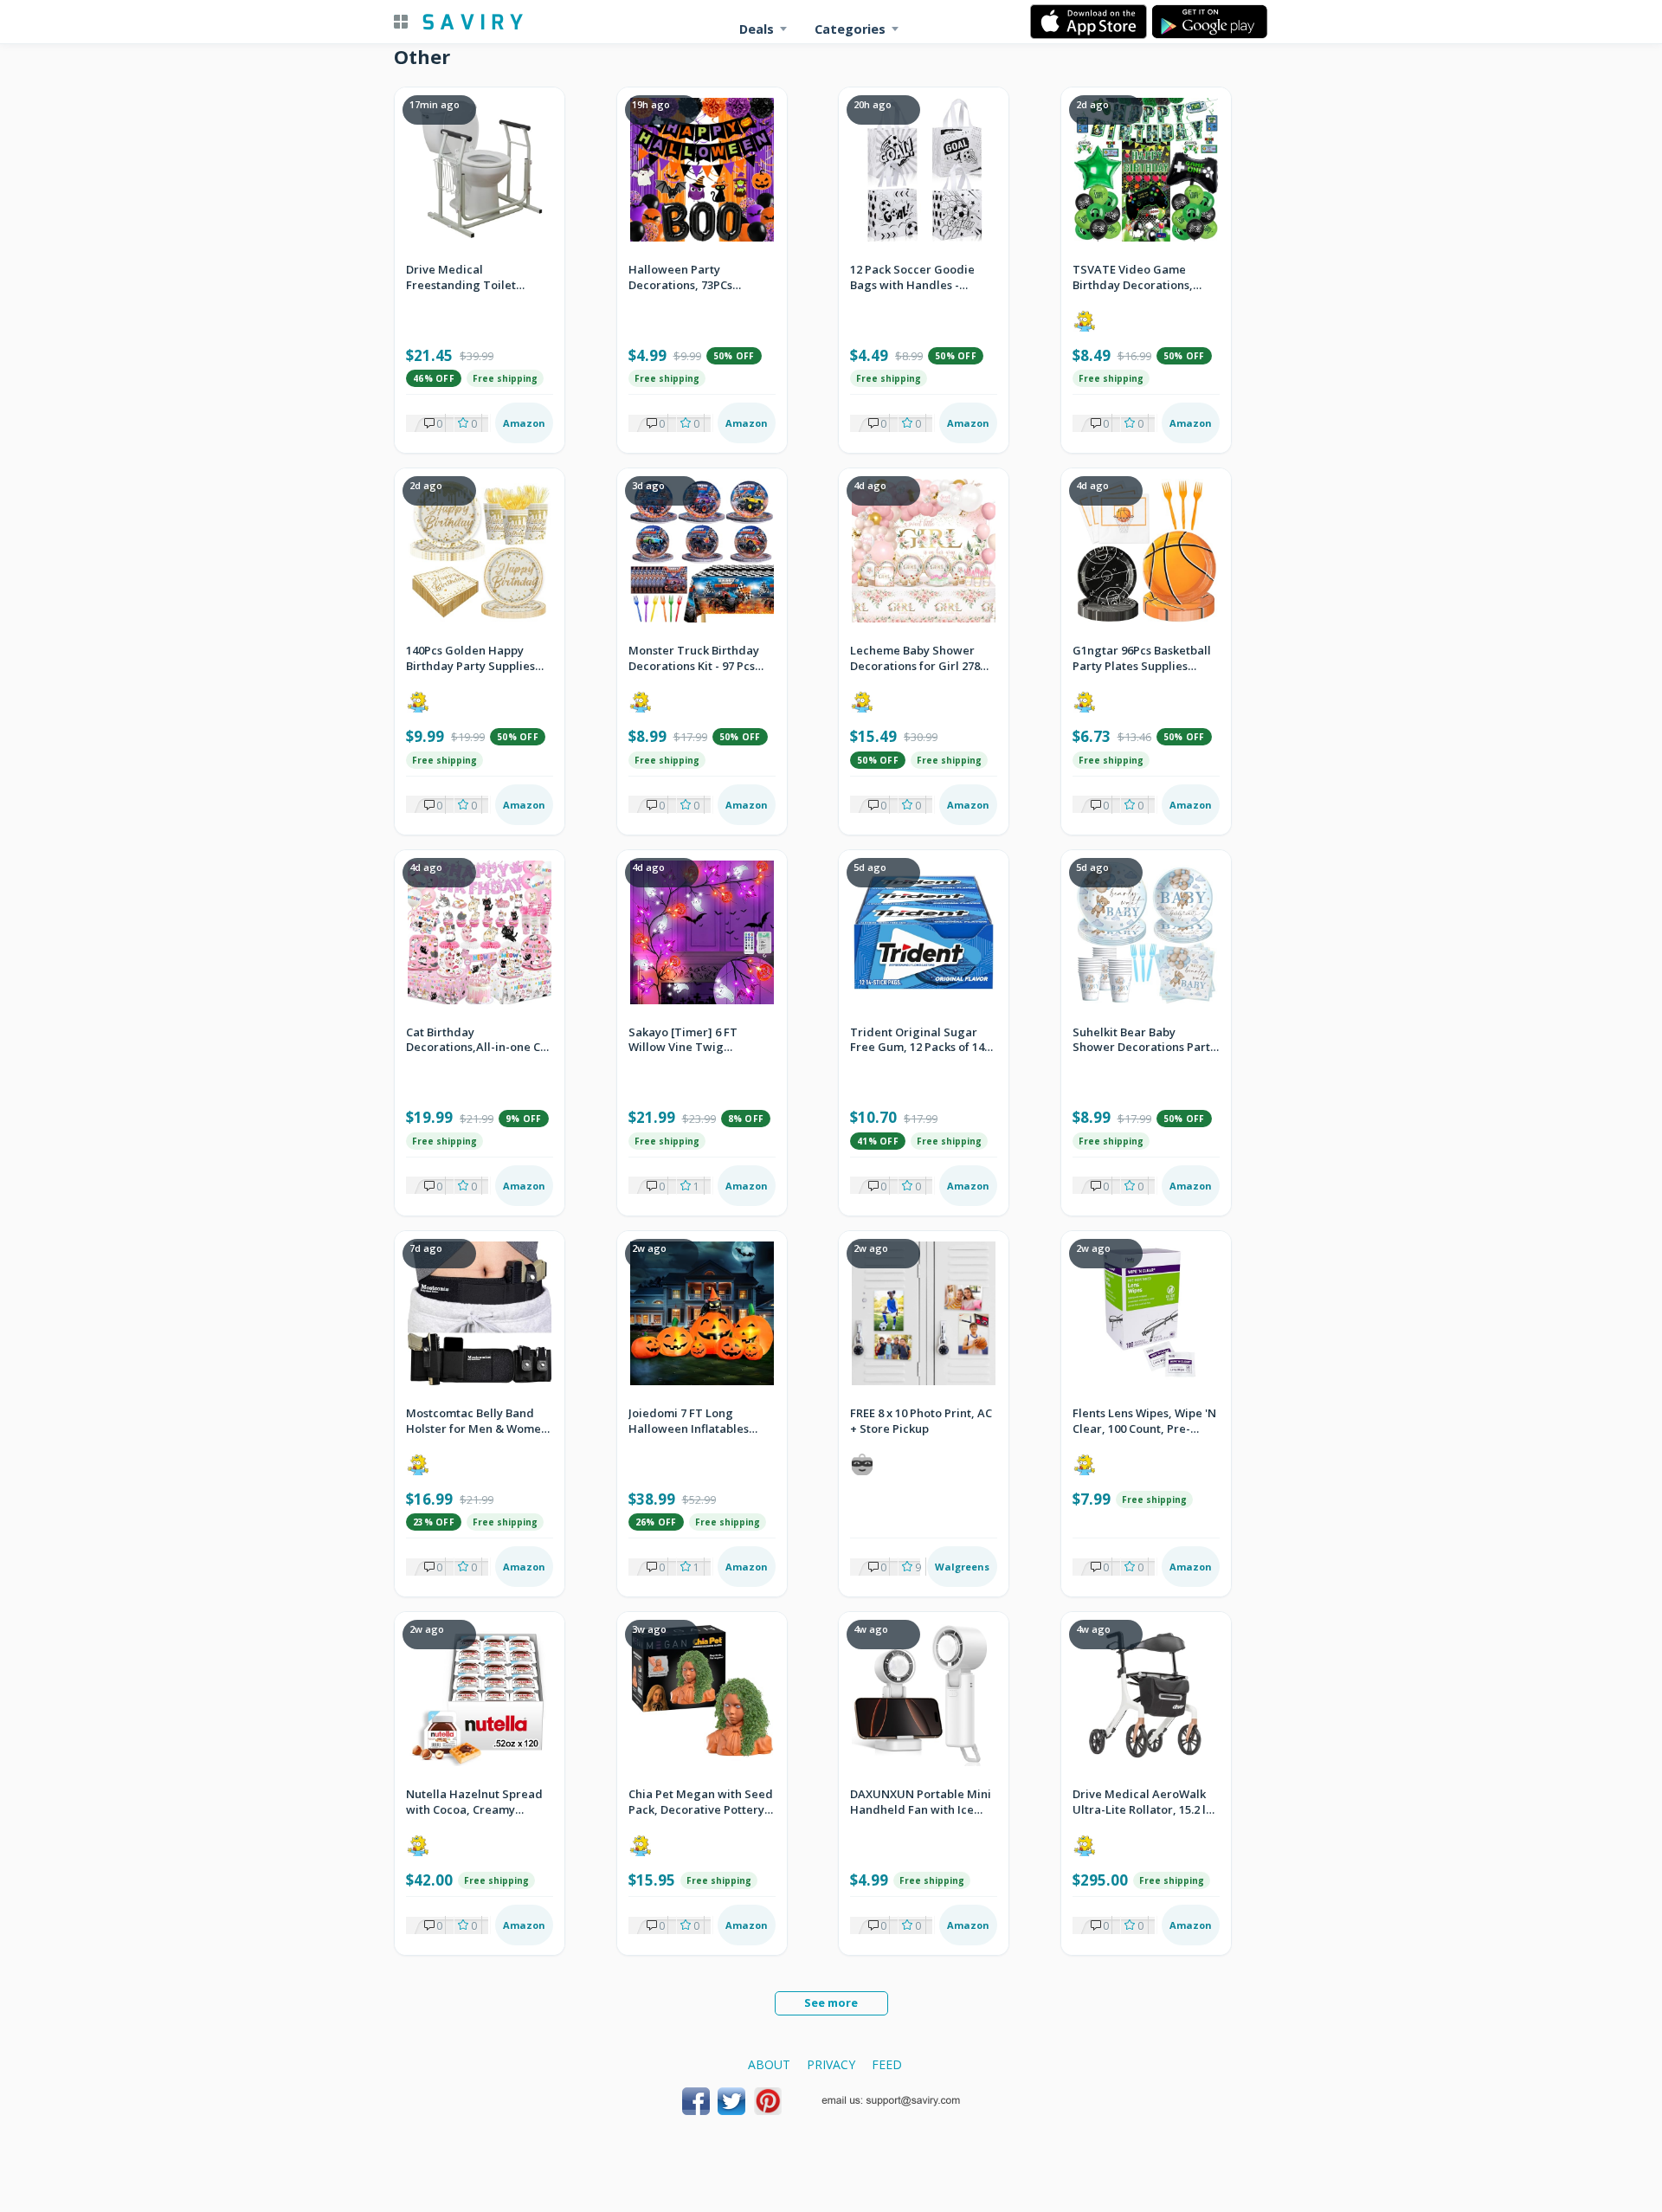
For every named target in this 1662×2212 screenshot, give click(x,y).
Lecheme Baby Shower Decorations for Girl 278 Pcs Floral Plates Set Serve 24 (922, 659)
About (769, 2064)
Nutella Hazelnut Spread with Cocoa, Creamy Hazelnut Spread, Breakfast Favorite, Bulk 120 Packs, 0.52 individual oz (475, 1802)
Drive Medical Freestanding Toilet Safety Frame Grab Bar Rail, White (469, 278)
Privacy (831, 2064)
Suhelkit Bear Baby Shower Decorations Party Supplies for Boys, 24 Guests (1144, 1041)
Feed (887, 2064)
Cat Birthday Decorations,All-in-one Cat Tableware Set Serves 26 (479, 1041)
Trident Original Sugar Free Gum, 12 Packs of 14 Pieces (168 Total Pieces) (917, 1041)
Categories (850, 29)
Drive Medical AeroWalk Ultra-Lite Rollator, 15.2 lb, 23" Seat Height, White (1144, 1802)
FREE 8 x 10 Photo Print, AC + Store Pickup (921, 1421)
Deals (757, 29)
